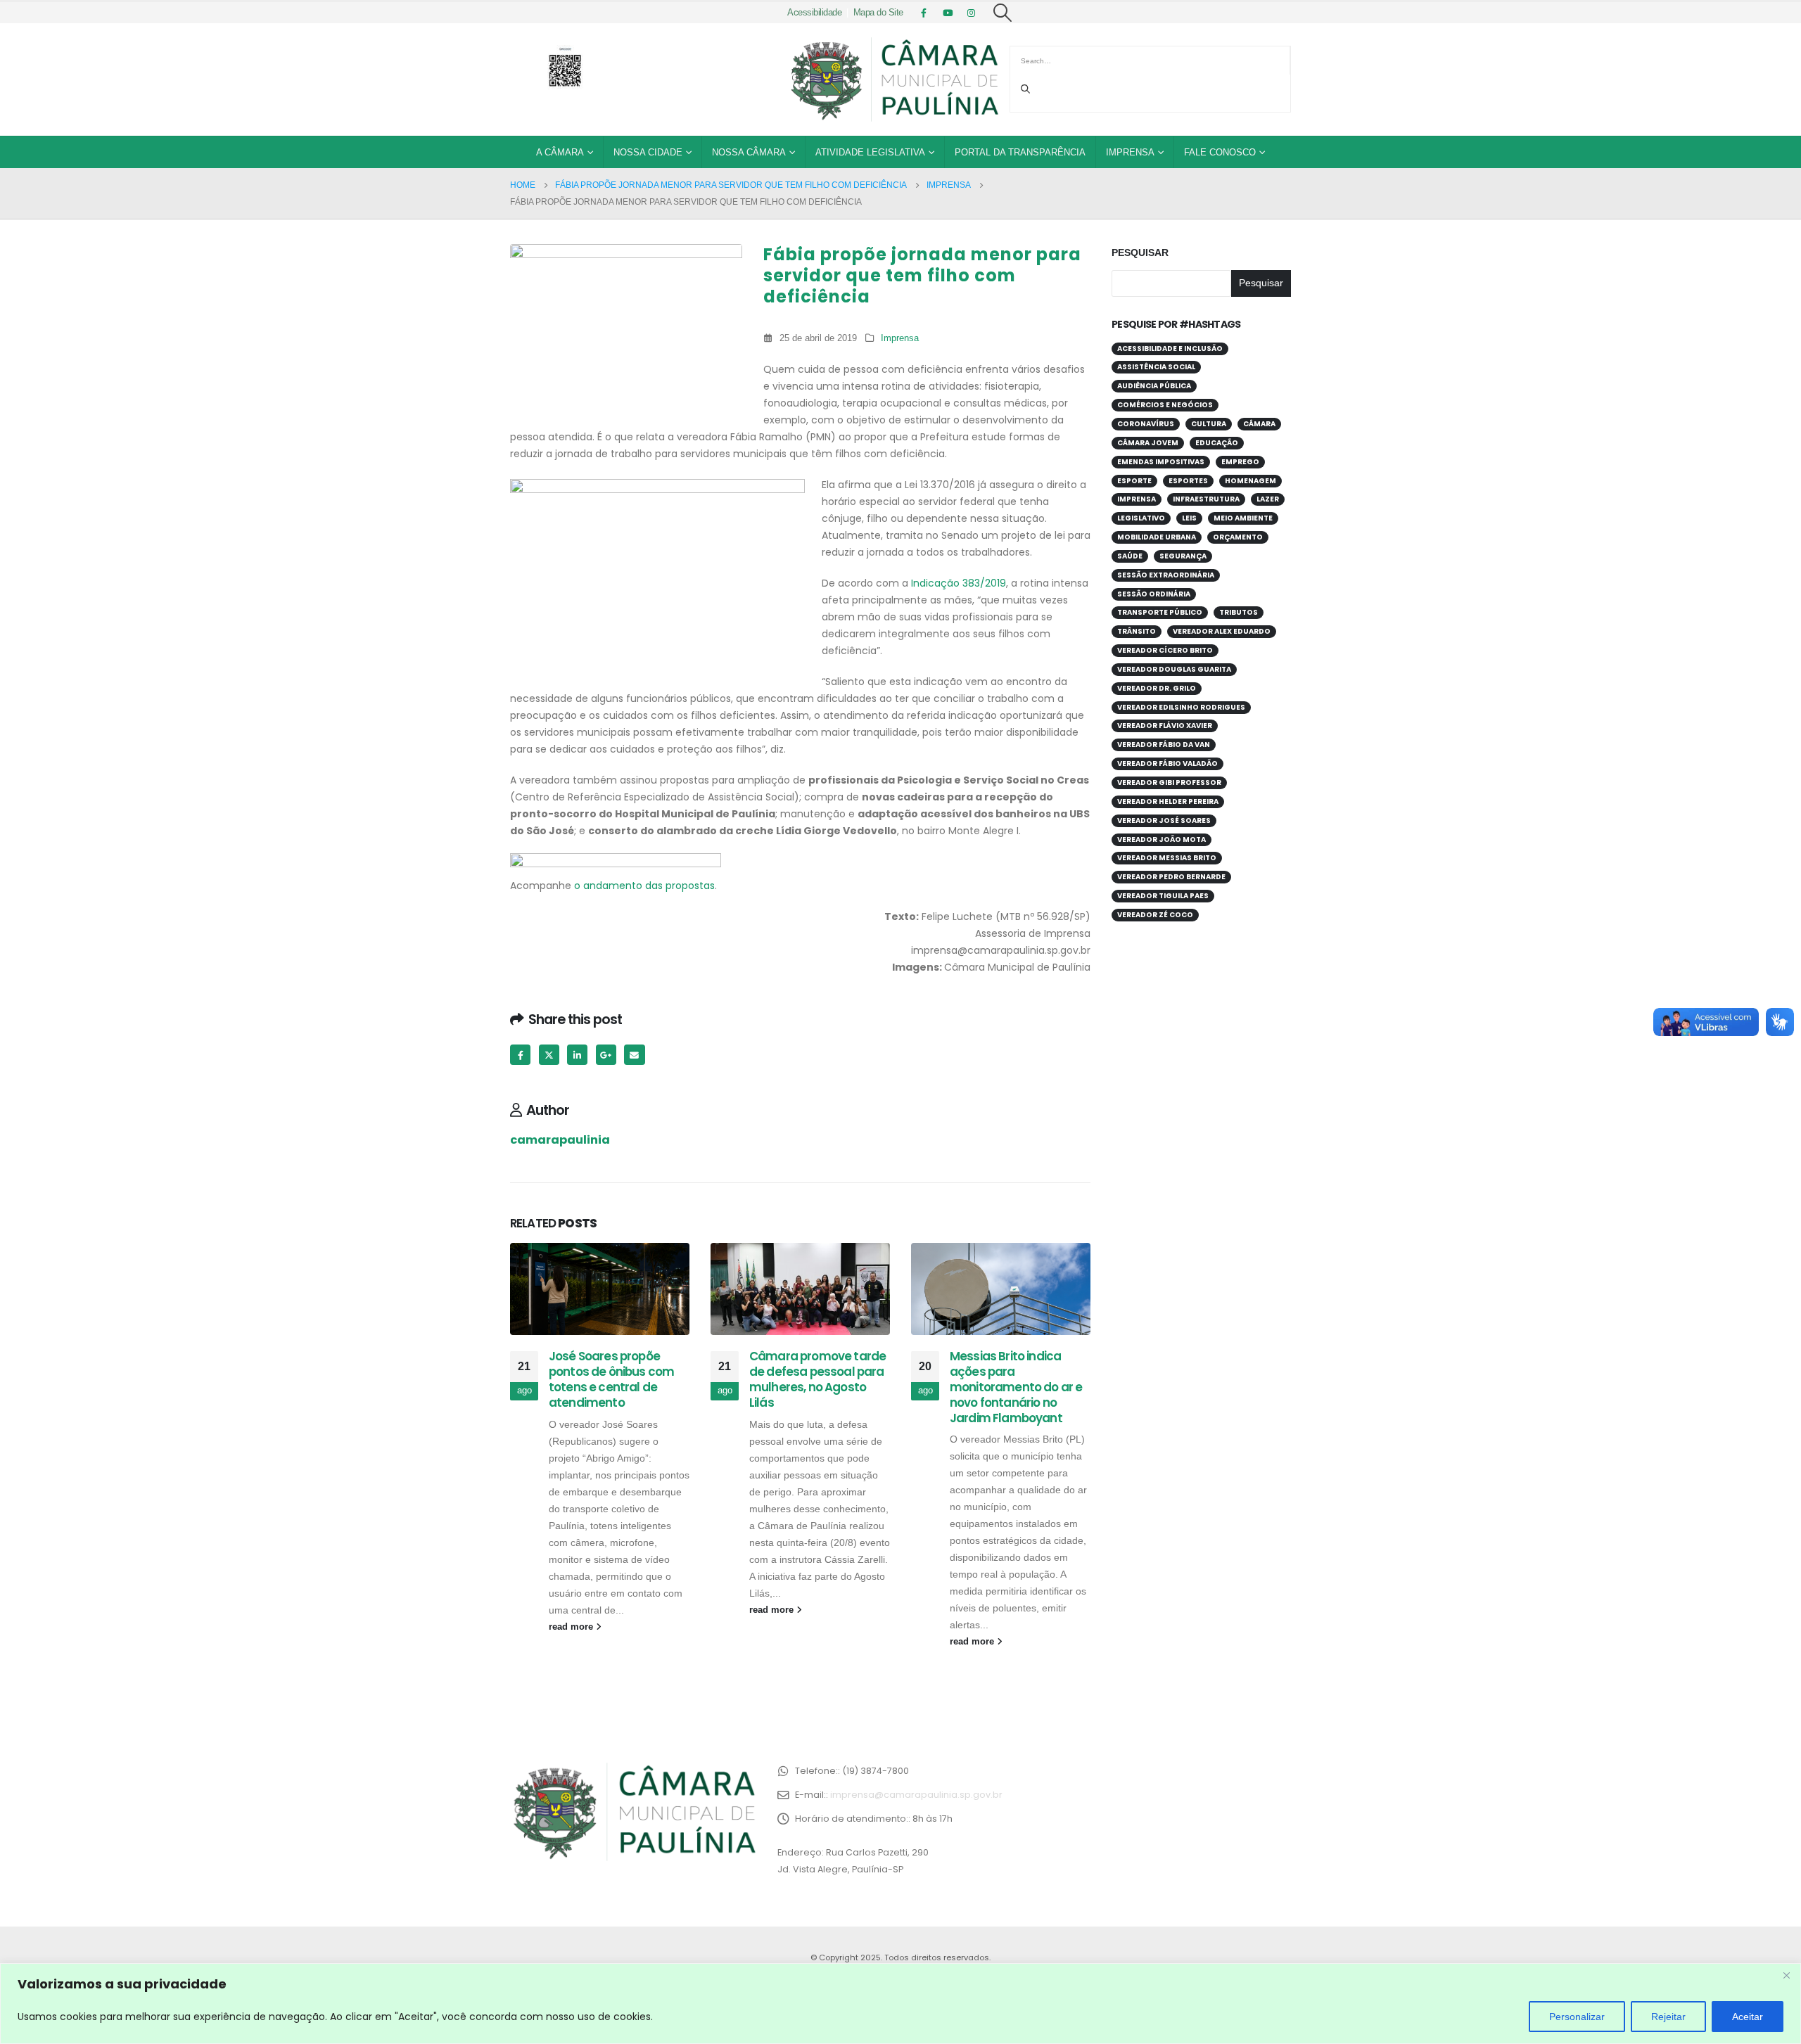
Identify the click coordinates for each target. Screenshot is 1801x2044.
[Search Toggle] (1003, 13)
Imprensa (1130, 152)
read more (572, 1627)
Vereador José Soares (1164, 820)
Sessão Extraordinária (1166, 575)
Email (634, 1055)
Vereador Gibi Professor (1169, 783)
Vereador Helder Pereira (1168, 801)
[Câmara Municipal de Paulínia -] (893, 79)
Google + (606, 1055)
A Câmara (560, 152)
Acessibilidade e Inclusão (1170, 349)
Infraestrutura (1206, 499)
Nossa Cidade (648, 152)
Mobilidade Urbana (1157, 537)
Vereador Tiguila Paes (1163, 896)
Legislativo (1141, 518)
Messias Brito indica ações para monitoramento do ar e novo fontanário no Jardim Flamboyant (1016, 1387)
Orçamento (1238, 537)
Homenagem (1250, 481)
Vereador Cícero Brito (1165, 650)
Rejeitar (1668, 2017)
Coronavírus (1146, 424)
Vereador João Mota (1162, 839)
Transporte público (1160, 612)
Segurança (1183, 556)
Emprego (1240, 462)
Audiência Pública (1154, 386)
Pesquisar (1140, 253)
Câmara (1259, 424)
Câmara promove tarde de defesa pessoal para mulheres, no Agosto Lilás (817, 1379)
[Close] (1786, 1975)
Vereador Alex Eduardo (1222, 631)
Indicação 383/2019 (959, 583)
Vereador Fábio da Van (1164, 745)
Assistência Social (1156, 367)
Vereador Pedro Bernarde (1171, 877)
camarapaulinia (560, 1140)
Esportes (1188, 481)
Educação (1217, 443)
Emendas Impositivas (1161, 462)
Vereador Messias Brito (1167, 858)
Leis (1189, 518)
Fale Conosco (1220, 152)
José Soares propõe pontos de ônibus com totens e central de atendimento (611, 1379)
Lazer (1268, 499)
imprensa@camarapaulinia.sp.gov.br (916, 1795)
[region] (900, 2004)
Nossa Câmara (749, 152)
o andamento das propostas (644, 886)
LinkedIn (577, 1055)
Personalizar (1577, 2017)
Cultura (1209, 424)
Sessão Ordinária (1154, 594)
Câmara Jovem (1148, 443)
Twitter (549, 1055)
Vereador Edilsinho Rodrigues (1181, 707)
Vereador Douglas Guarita (1174, 669)
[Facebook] (924, 13)
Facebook (520, 1055)
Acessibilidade (814, 13)
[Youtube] (948, 13)
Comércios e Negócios (1165, 405)
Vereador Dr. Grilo (1157, 688)
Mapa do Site (878, 13)
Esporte (1134, 481)
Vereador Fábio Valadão (1167, 764)
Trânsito (1137, 631)
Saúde (1130, 556)
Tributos (1239, 612)
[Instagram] (972, 13)
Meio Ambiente (1243, 518)
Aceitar (1748, 2017)
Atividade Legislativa (870, 152)
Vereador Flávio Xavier (1165, 726)
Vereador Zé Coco (1155, 915)
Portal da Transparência (1020, 152)
